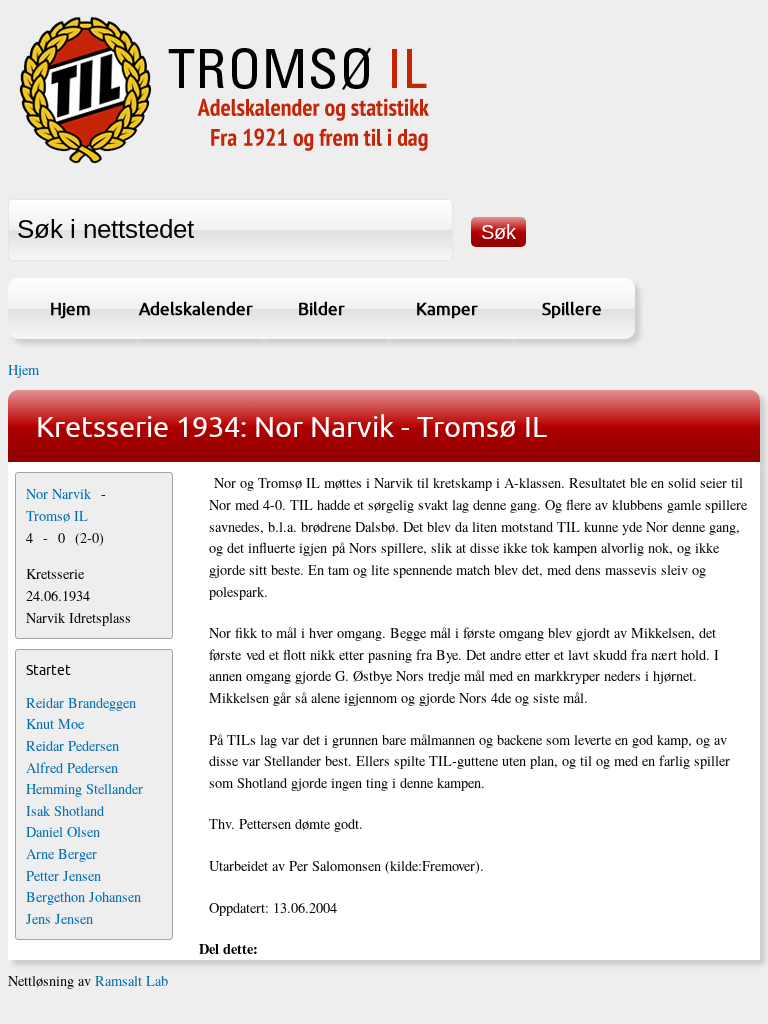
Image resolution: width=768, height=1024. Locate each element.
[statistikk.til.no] (224, 163)
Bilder (321, 308)
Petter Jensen (63, 875)
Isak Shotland (65, 810)
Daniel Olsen (63, 831)
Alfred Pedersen (72, 767)
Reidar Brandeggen (81, 702)
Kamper (447, 308)
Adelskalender (196, 308)
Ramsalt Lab (131, 980)
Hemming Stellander (84, 788)
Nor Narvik (58, 493)
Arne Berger (61, 853)
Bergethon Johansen (83, 896)
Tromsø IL (57, 515)
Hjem (70, 308)
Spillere (572, 308)
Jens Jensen (59, 918)
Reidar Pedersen (72, 745)
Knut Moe (55, 723)
